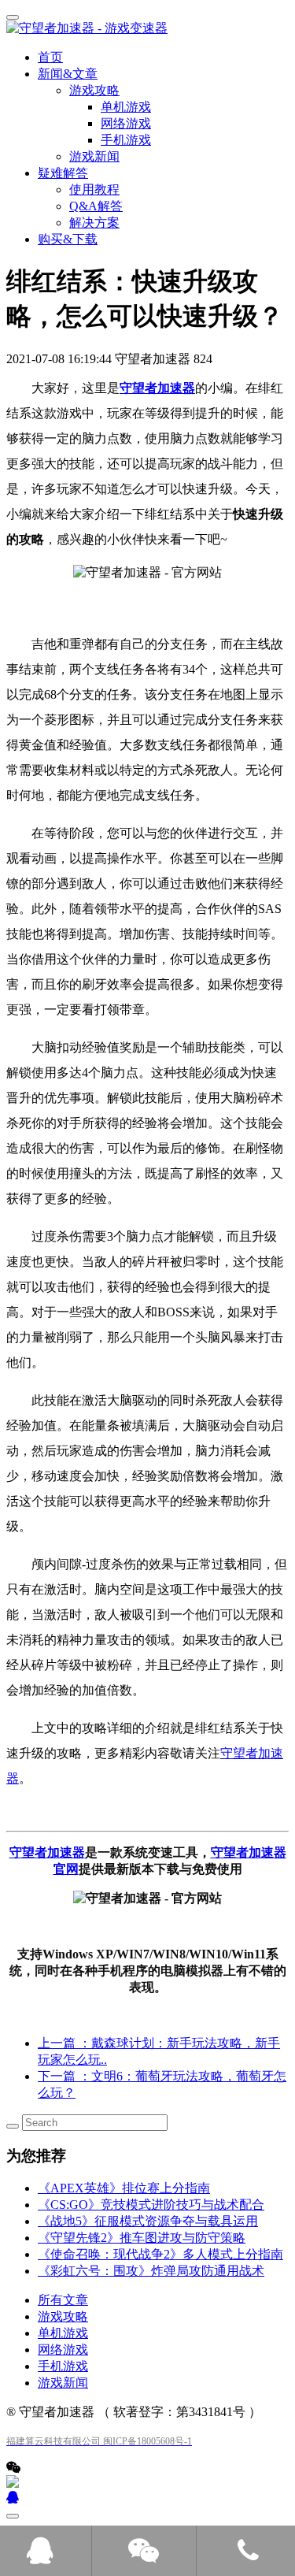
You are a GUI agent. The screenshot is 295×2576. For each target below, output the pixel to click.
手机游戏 (63, 2366)
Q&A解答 (96, 206)
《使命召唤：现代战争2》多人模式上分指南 (160, 2254)
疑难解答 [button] (63, 173)
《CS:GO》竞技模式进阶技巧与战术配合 (151, 2205)
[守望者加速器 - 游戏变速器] (147, 29)
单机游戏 (63, 2333)
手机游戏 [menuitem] (126, 140)
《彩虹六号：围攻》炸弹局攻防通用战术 (151, 2271)
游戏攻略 (63, 2316)
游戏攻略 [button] (94, 90)
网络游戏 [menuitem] (126, 123)
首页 (50, 57)
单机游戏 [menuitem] (126, 107)
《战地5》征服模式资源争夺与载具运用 (148, 2221)
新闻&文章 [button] (68, 74)
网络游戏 (63, 2350)
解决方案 (94, 223)
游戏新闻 (94, 156)
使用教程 (94, 189)
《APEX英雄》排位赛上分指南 (124, 2188)
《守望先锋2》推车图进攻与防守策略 (142, 2238)
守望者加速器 (157, 388)
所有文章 (63, 2300)
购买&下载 (68, 239)
